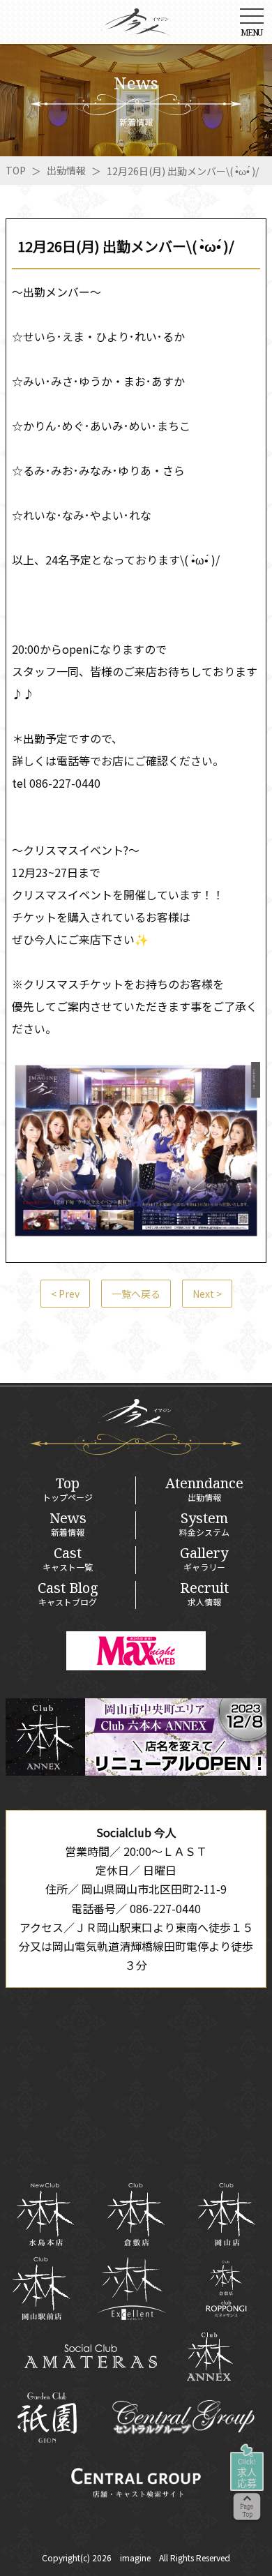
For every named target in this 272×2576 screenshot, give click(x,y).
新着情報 (68, 1525)
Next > (207, 1294)
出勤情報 (66, 170)
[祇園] (47, 2418)
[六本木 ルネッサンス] (226, 2289)
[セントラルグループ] (183, 2418)
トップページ (68, 1490)
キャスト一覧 (68, 1559)
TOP (16, 170)
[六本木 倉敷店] (136, 2215)
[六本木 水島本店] (45, 2215)
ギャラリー (204, 1559)
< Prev (65, 1294)
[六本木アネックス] (136, 1771)
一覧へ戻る (136, 1294)
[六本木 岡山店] (227, 2215)
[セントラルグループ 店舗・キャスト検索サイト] (136, 2483)
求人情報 (204, 1594)
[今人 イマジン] (136, 27)
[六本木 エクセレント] (131, 2289)
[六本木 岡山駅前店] (41, 2289)
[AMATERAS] (91, 2356)
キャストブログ (68, 1594)
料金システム (204, 1525)
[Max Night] (136, 1651)
